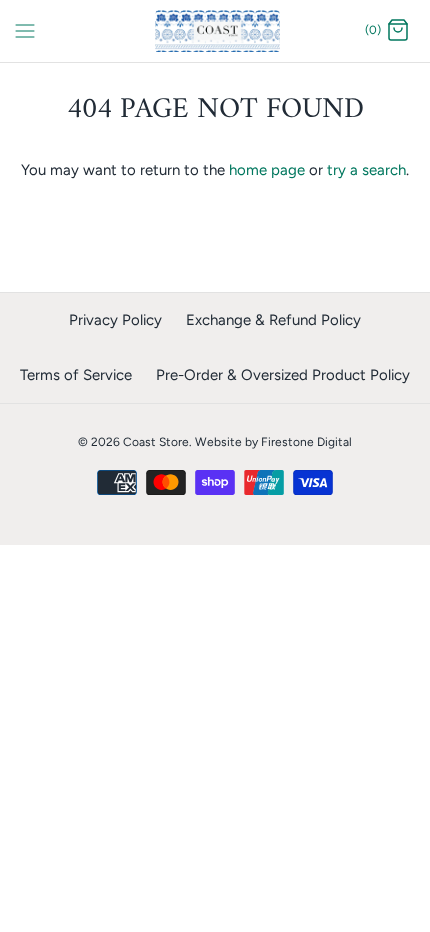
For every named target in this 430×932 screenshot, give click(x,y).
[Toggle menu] (25, 30)
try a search (366, 170)
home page (267, 170)
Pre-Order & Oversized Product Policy (283, 375)
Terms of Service (76, 375)
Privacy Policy (115, 320)
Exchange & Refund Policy (273, 320)
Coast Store (156, 442)
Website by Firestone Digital (273, 442)
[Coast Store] (215, 31)
